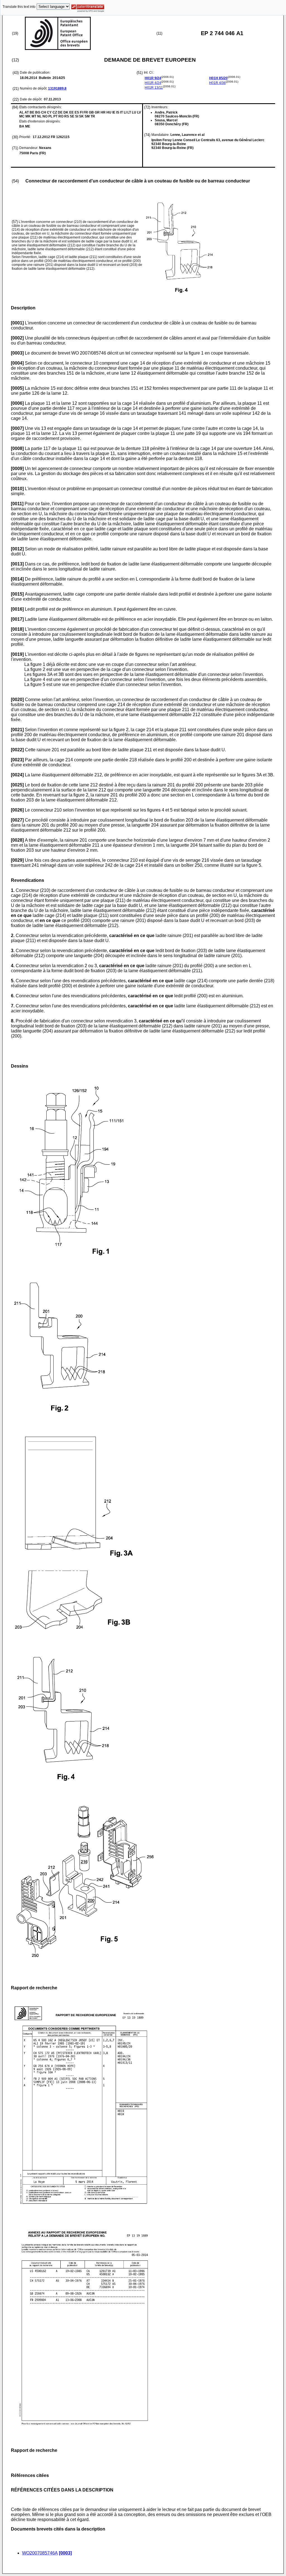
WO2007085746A (40, 2553)
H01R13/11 (154, 88)
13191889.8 (57, 88)
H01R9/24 (153, 78)
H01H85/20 (218, 78)
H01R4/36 (217, 83)
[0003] (65, 2553)
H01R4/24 (153, 83)
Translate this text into (19, 7)
